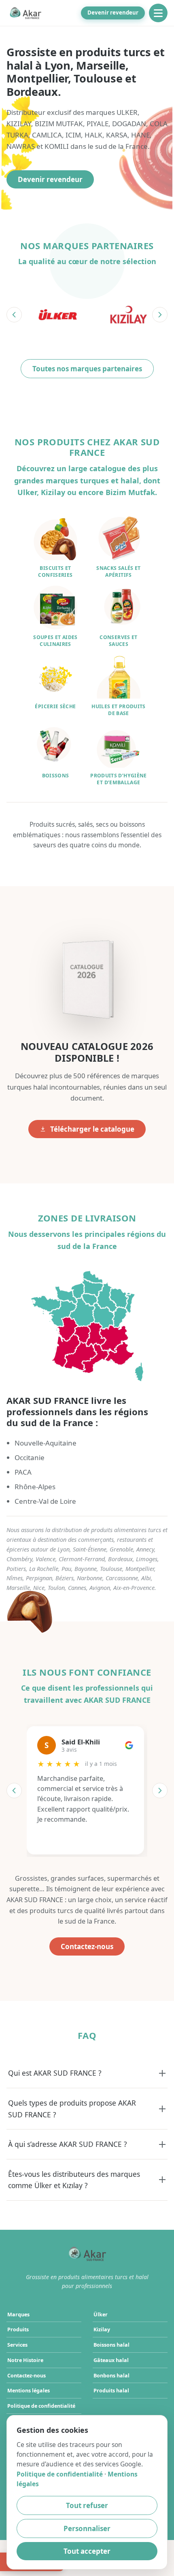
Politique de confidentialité (41, 2406)
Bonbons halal (111, 2376)
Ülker (101, 2315)
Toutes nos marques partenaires (87, 369)
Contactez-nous (87, 1946)
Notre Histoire (25, 2360)
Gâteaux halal (111, 2360)
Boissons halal (111, 2345)
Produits (18, 2329)
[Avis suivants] (160, 1791)
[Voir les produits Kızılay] (128, 315)
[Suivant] (160, 315)
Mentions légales (29, 2391)
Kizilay (102, 2329)
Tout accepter (87, 2551)
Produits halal (111, 2391)
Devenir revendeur (113, 13)
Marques (18, 2315)
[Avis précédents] (14, 1791)
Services (17, 2345)
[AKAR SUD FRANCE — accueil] (25, 13)
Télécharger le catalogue (92, 1129)
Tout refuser (87, 2505)
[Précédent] (14, 315)
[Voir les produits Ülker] (58, 315)
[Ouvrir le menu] (158, 13)
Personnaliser (87, 2528)
